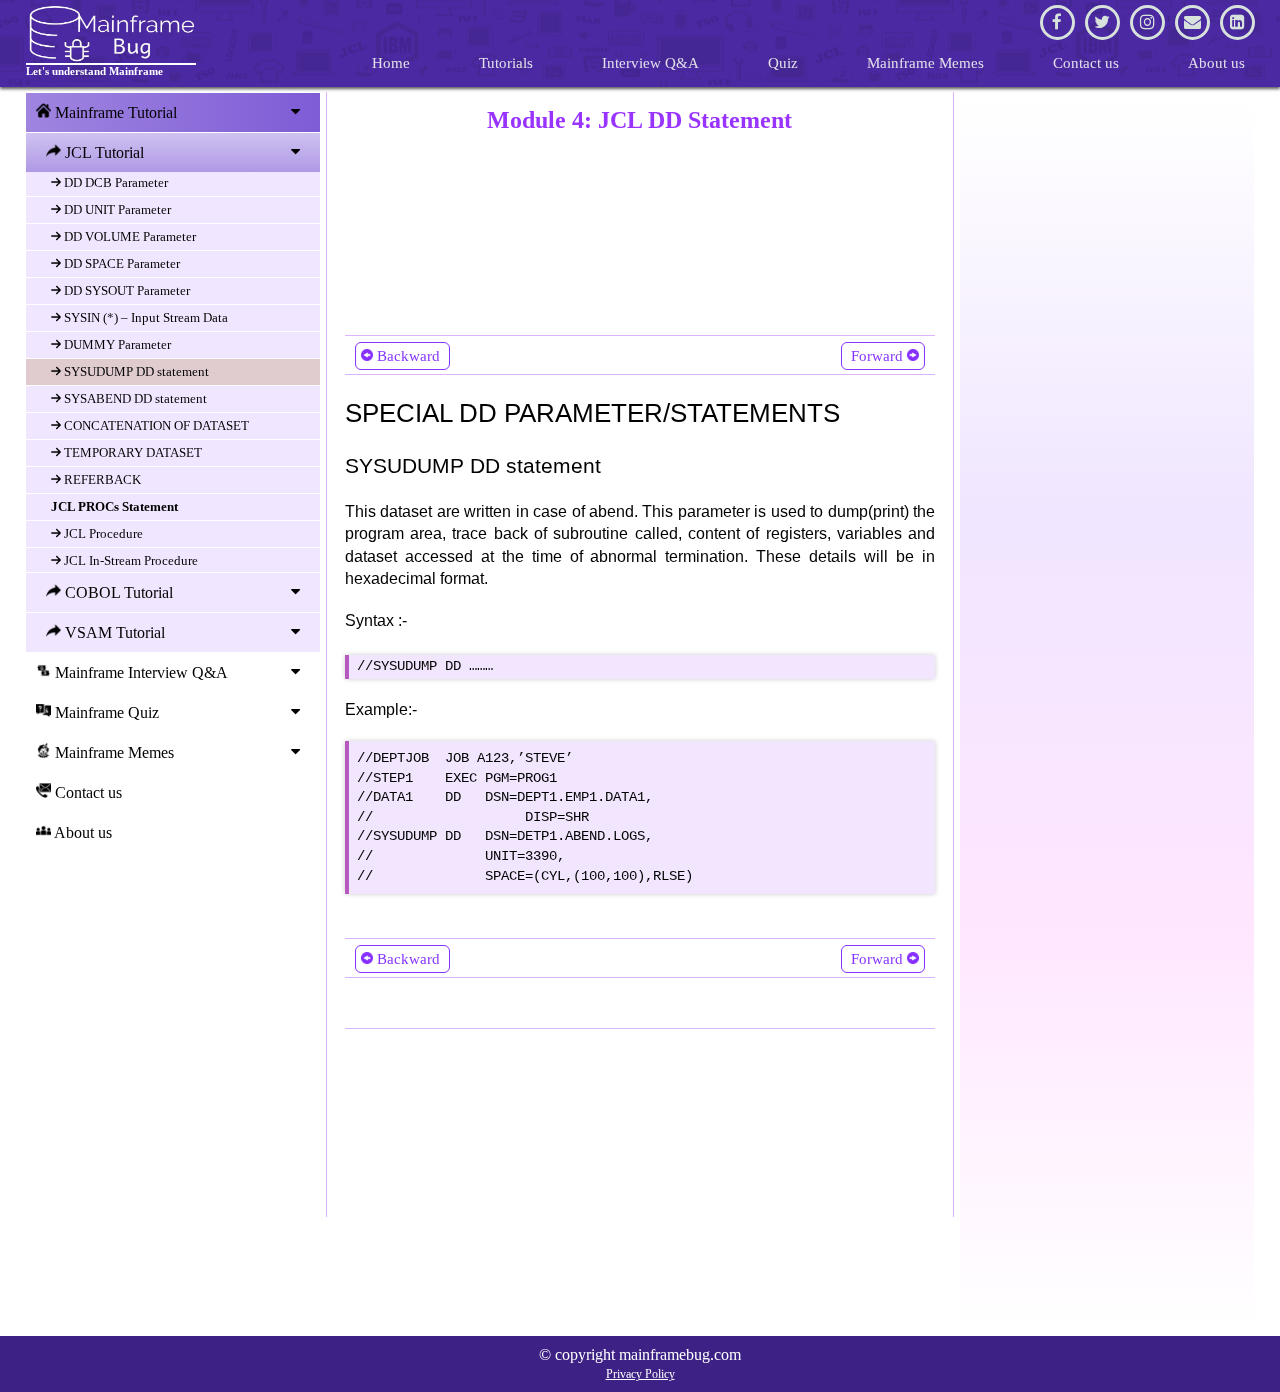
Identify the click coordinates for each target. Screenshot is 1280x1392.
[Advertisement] (640, 230)
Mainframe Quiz (105, 712)
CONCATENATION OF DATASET (155, 425)
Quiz (783, 63)
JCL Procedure (102, 533)
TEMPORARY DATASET (131, 452)
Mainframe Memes (925, 63)
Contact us (1086, 63)
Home (391, 63)
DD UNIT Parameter (116, 209)
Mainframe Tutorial (114, 112)
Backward (408, 356)
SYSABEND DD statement (134, 398)
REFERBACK (101, 479)
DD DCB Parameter (114, 182)
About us (1216, 63)
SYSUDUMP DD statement (135, 371)
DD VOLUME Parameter (128, 236)
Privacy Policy (640, 1374)
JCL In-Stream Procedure (129, 560)
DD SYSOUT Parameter (125, 290)
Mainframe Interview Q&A (139, 672)
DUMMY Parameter (116, 344)
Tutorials (506, 63)
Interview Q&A (650, 63)
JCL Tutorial (102, 152)
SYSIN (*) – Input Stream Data (144, 317)
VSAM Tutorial (113, 632)
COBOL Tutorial (117, 592)
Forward (877, 356)
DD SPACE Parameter (120, 263)
